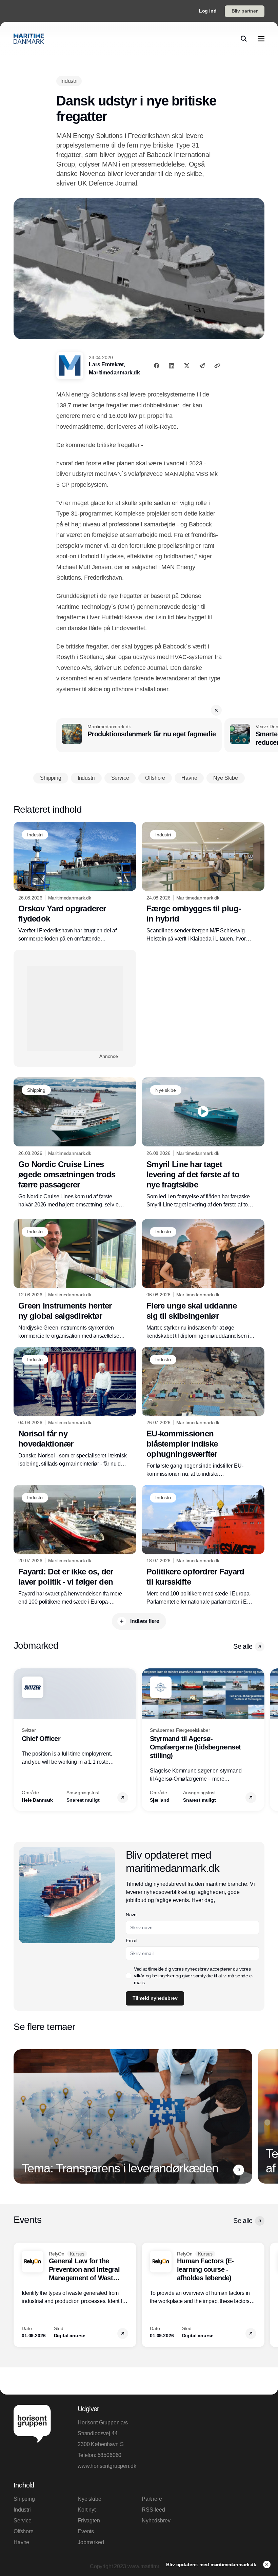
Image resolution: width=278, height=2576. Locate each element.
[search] (244, 39)
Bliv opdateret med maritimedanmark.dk (212, 2564)
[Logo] (29, 39)
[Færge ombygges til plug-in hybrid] (203, 882)
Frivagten (89, 2521)
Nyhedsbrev (156, 2521)
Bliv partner (245, 11)
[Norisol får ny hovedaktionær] (75, 1407)
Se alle (243, 1646)
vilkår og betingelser (154, 1976)
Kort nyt (87, 2510)
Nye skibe (90, 2499)
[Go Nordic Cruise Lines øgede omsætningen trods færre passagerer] (75, 1143)
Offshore (24, 2531)
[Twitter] (187, 366)
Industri (22, 2510)
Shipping (24, 2499)
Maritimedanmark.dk (114, 373)
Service (23, 2521)
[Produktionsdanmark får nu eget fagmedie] (139, 735)
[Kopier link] (217, 366)
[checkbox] (128, 1976)
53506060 (110, 2455)
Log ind (208, 11)
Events (86, 2531)
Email (131, 1940)
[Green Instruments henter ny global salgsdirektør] (75, 1280)
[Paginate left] (19, 1740)
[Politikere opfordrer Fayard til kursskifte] (203, 1545)
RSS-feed (153, 2510)
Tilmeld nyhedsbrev (155, 1998)
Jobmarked (91, 2542)
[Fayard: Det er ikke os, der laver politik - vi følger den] (75, 1545)
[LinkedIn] (172, 366)
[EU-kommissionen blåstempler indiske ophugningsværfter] (203, 1412)
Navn (131, 1915)
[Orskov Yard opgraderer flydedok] (75, 882)
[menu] (261, 39)
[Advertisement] (75, 1008)
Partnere (152, 2499)
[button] (216, 710)
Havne (21, 2542)
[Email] (202, 366)
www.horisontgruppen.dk (107, 2466)
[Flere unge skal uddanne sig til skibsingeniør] (203, 1280)
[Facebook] (157, 366)
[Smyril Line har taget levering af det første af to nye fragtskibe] (203, 1143)
